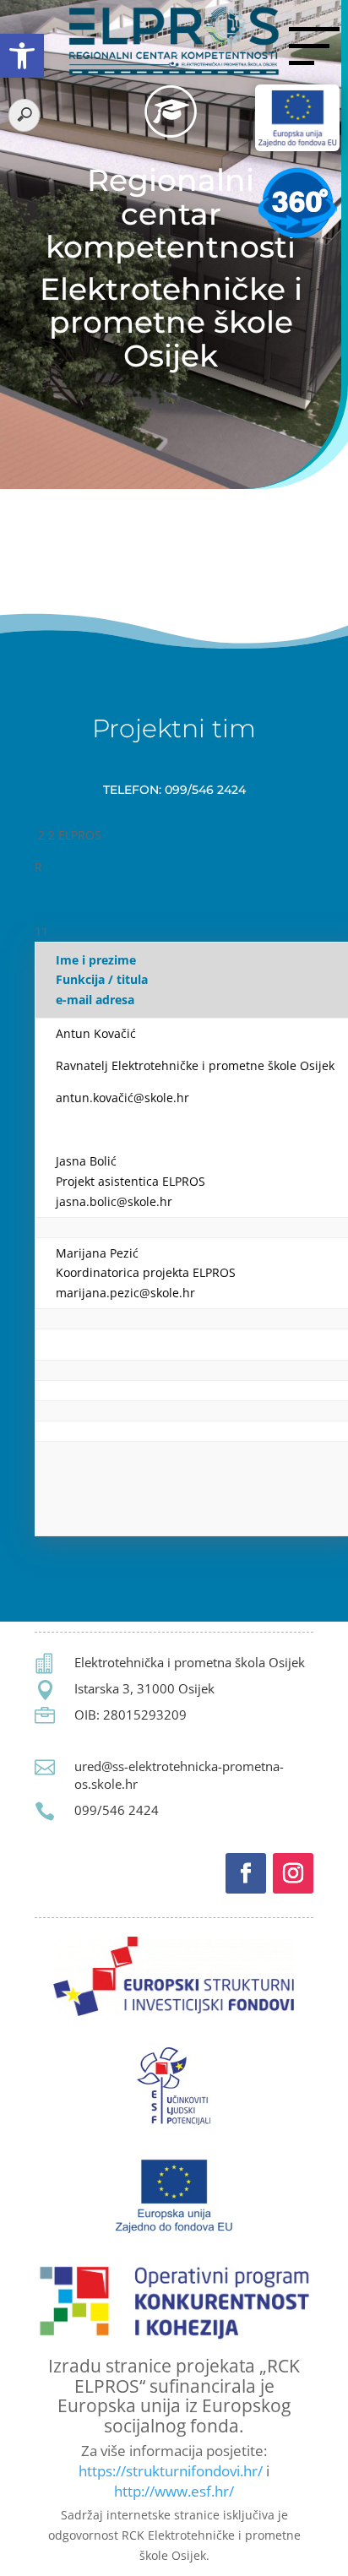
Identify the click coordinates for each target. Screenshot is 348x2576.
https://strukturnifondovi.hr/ (171, 2471)
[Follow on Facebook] (246, 1873)
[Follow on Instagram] (293, 1873)
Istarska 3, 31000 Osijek (144, 1688)
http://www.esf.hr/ (174, 2491)
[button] (22, 56)
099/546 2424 (117, 1810)
